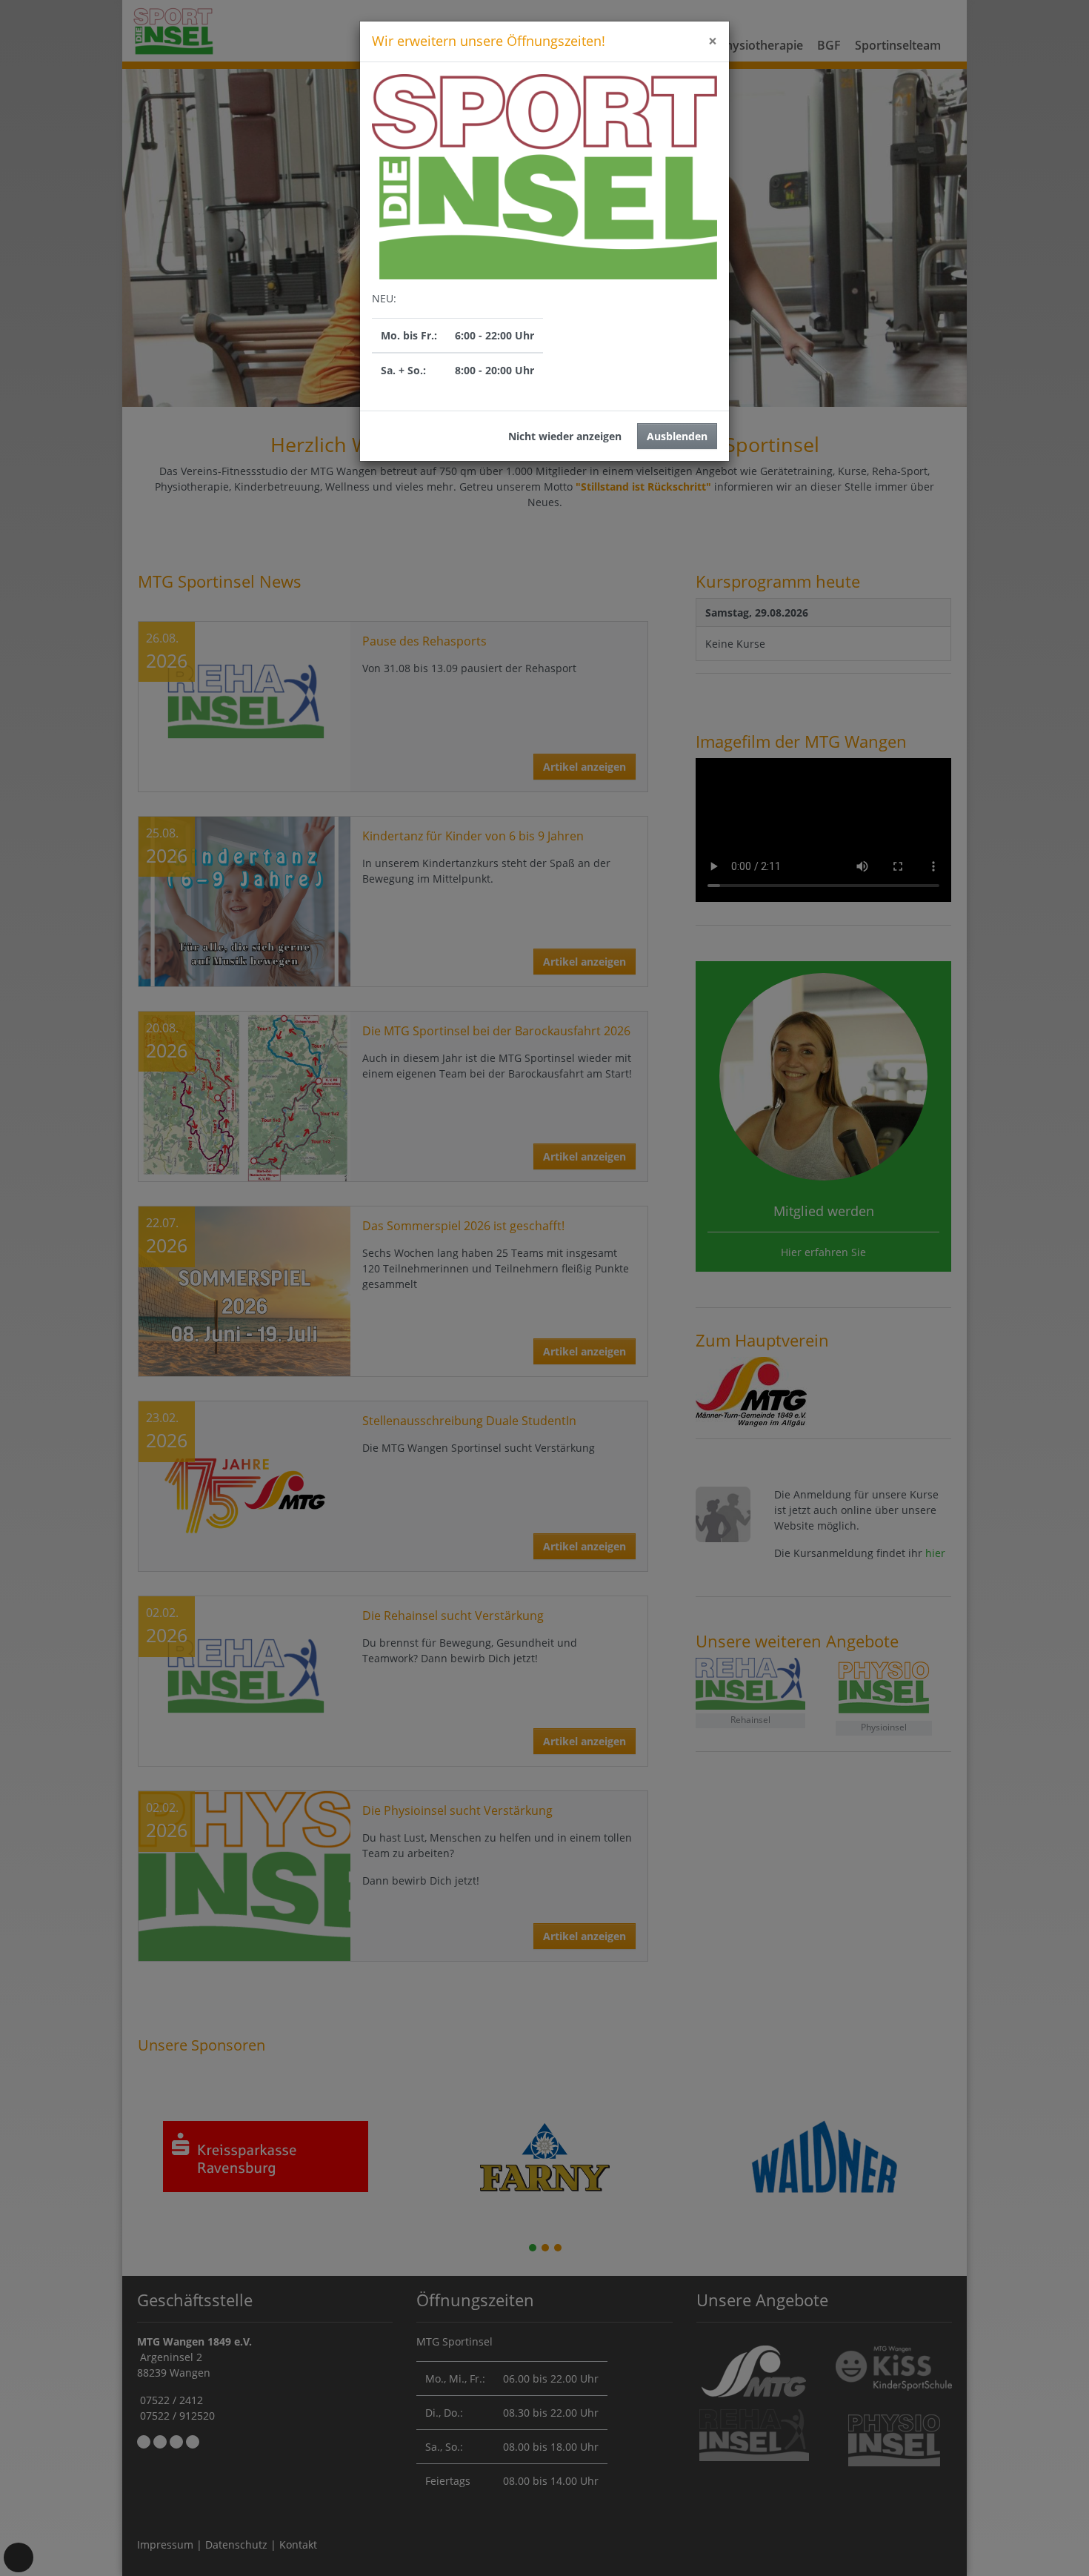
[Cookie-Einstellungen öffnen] (19, 2557)
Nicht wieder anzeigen (565, 436)
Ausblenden (677, 436)
